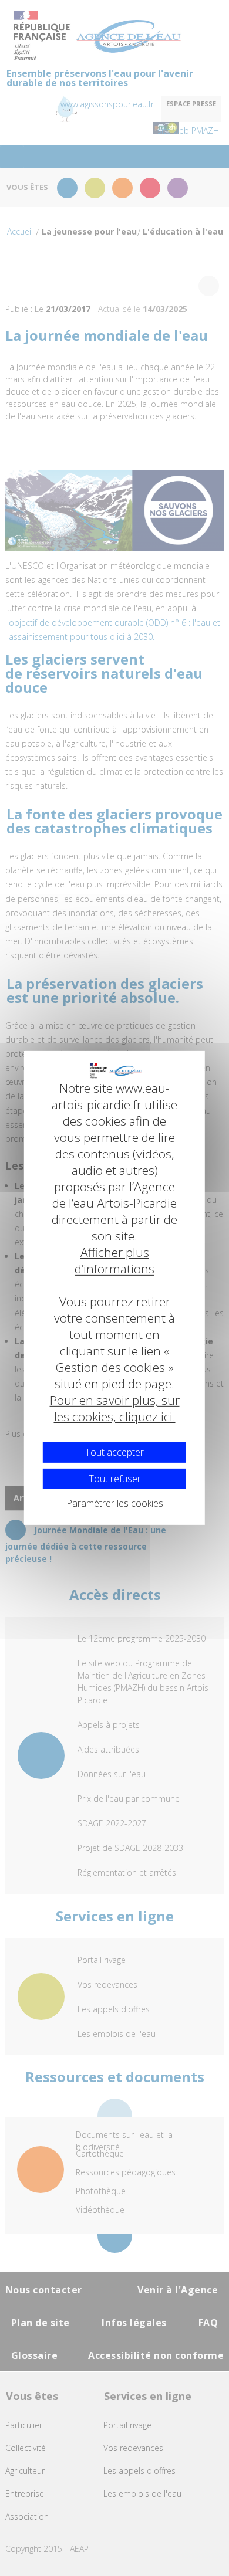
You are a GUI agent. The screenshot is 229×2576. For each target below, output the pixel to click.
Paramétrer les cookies (115, 1503)
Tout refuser (115, 1479)
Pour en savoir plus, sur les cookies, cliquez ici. (115, 1408)
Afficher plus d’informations (114, 1260)
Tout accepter (114, 1452)
